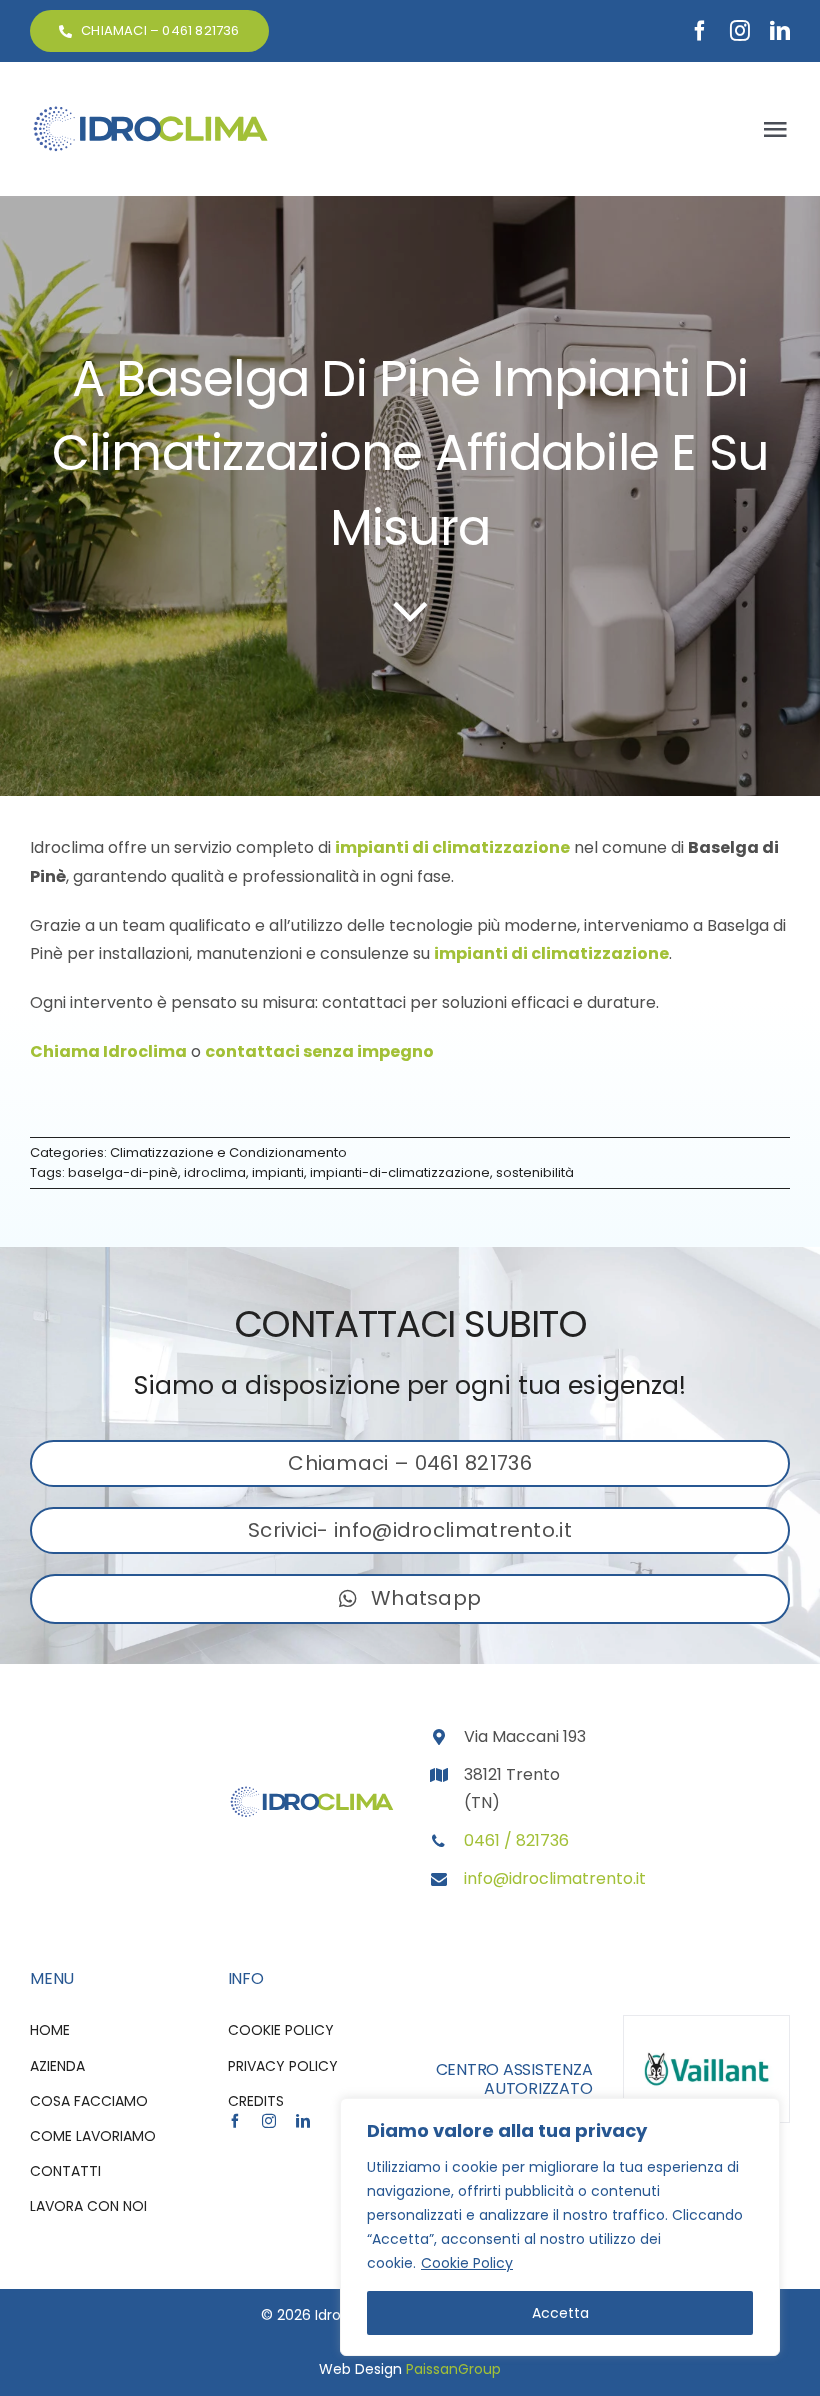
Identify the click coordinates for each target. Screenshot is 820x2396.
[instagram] (740, 31)
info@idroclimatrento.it (555, 1878)
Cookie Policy (467, 2263)
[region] (560, 2227)
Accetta (560, 2313)
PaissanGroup (453, 2369)
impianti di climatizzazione (452, 847)
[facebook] (700, 31)
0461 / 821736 (516, 1840)
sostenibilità (535, 1172)
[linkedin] (780, 31)
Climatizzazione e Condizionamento (228, 1152)
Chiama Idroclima (108, 1051)
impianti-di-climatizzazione (400, 1172)
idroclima (215, 1172)
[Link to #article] (410, 610)
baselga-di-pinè (123, 1172)
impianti (278, 1172)
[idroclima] (150, 111)
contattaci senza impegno (319, 1051)
